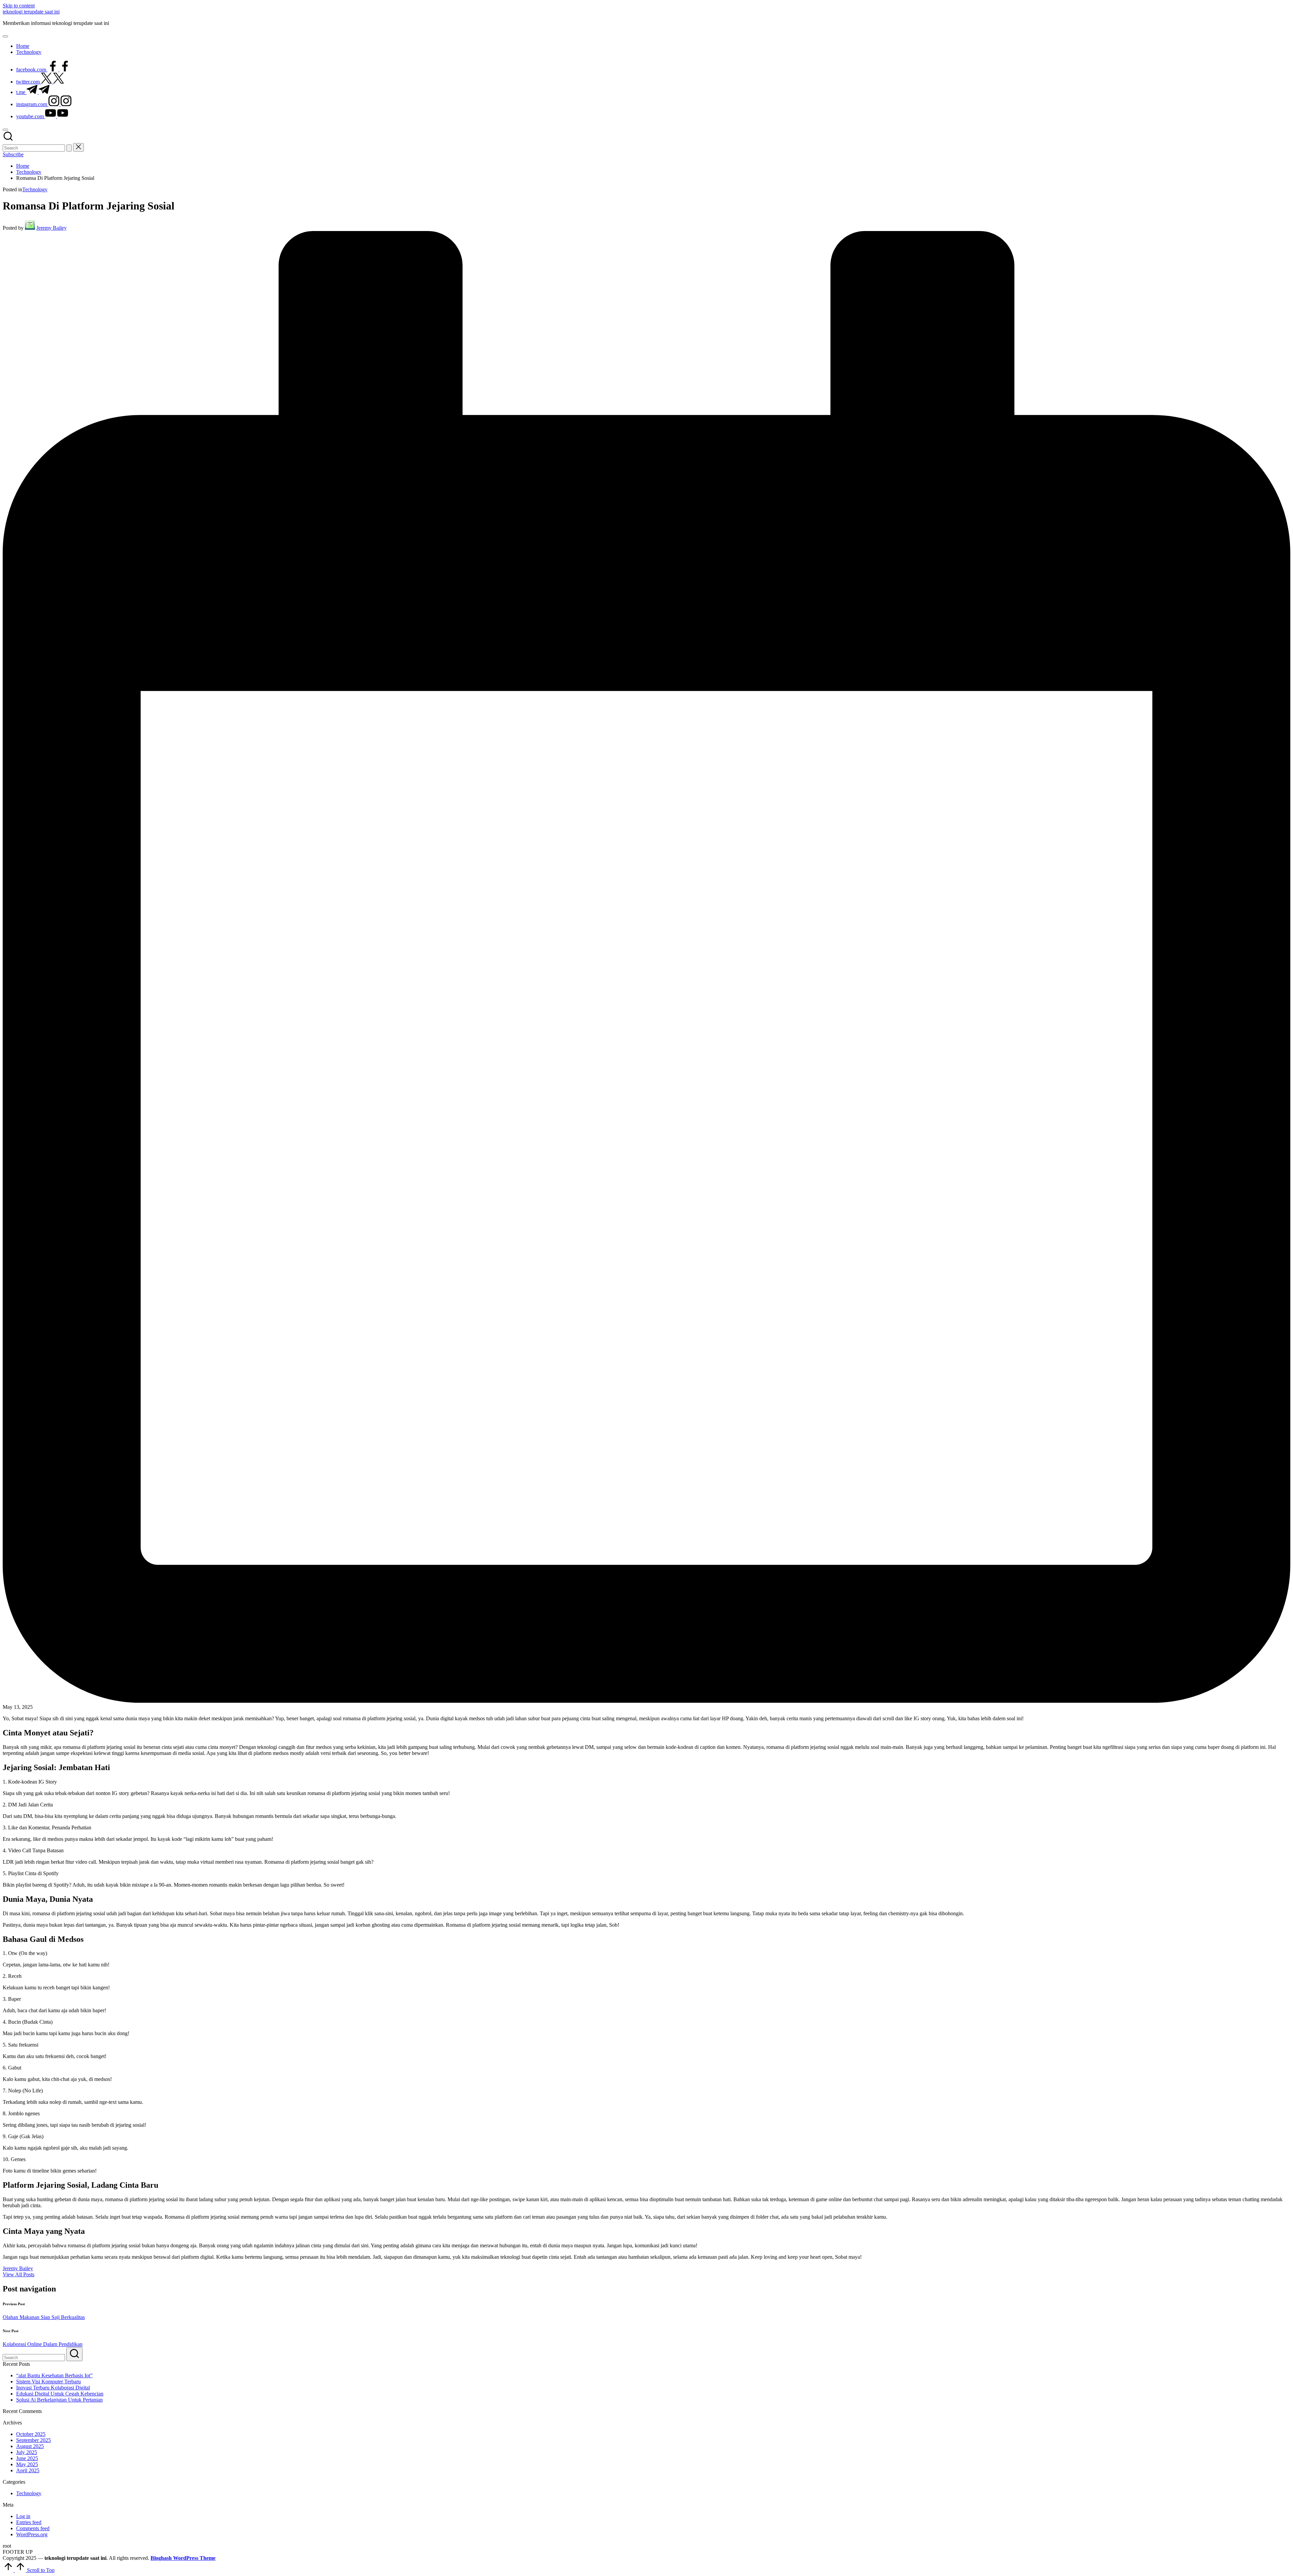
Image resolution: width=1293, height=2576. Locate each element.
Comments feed (33, 2528)
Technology (35, 189)
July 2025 (27, 2452)
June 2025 (27, 2458)
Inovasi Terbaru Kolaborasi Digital (53, 2388)
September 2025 (34, 2440)
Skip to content (19, 6)
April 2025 (28, 2470)
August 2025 (30, 2446)
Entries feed (29, 2522)
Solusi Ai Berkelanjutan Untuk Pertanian (59, 2400)
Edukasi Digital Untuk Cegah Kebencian (60, 2394)
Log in (23, 2516)
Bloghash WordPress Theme (183, 2558)
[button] (69, 148)
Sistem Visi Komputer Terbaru (48, 2382)
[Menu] (5, 36)
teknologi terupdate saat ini (31, 12)
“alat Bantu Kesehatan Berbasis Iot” (54, 2375)
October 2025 (31, 2434)
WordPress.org (32, 2534)
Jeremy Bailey (18, 2268)
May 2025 (27, 2464)
